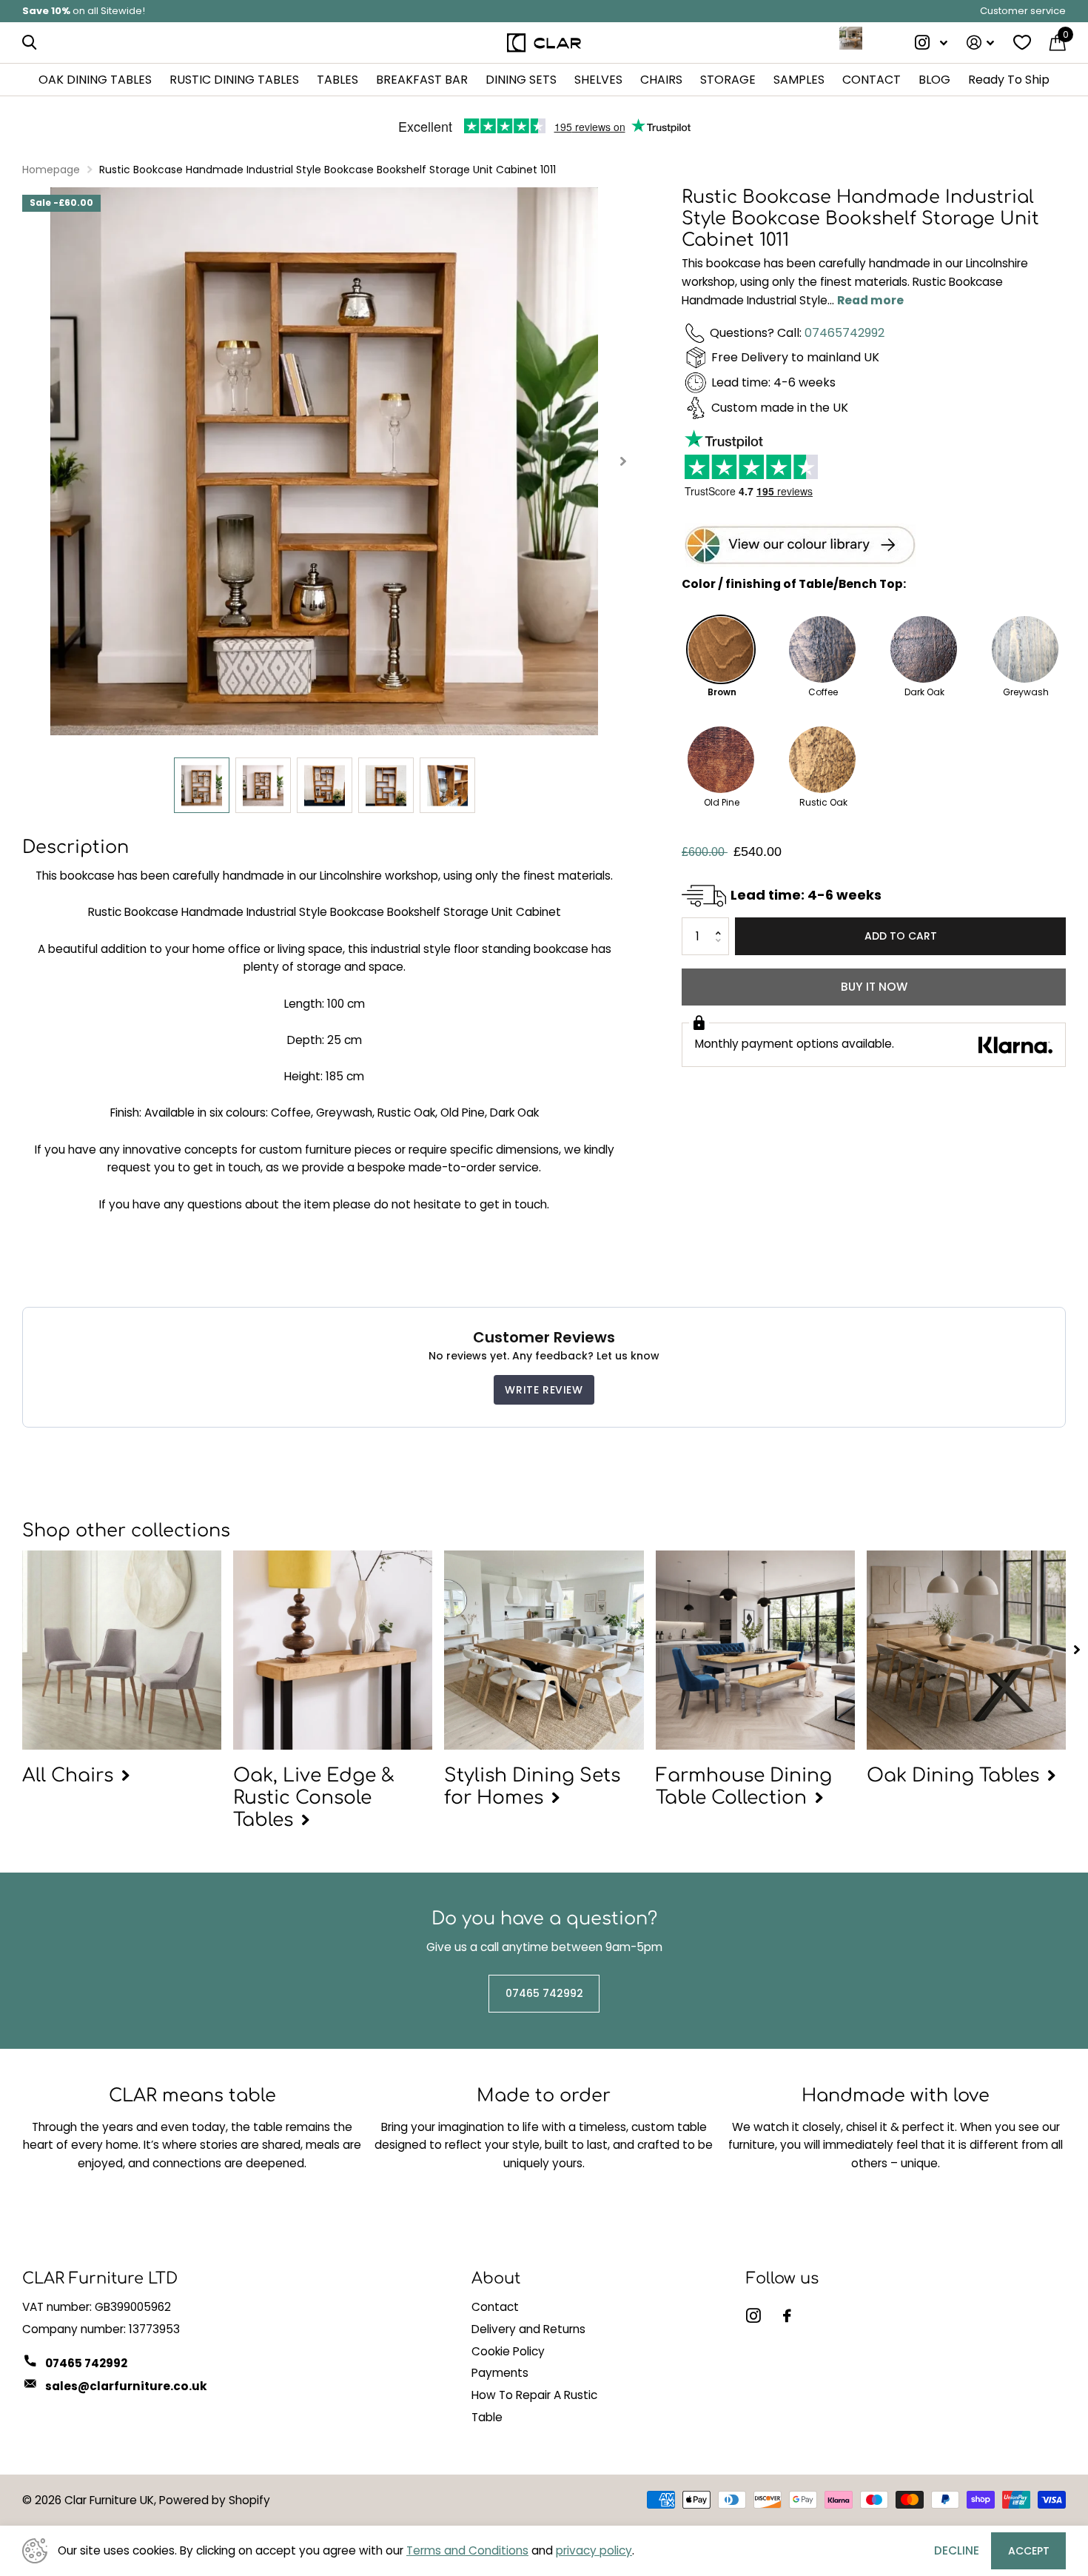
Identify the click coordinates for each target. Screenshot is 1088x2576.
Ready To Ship (1009, 80)
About (496, 2278)
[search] (29, 43)
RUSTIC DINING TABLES (234, 80)
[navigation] (202, 785)
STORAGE (728, 80)
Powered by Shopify (215, 2500)
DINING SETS (521, 80)
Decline (957, 2550)
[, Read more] (932, 43)
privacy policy (594, 2550)
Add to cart (901, 937)
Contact (495, 2307)
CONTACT (872, 80)
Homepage (51, 170)
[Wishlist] (1022, 43)
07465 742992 (544, 1993)
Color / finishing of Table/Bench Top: (794, 585)
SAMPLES (799, 80)
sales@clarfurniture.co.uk (126, 2386)
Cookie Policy (508, 2351)
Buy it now (874, 987)
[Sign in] (980, 43)
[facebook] (787, 2316)
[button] (723, 924)
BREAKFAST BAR (422, 80)
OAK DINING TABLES (95, 80)
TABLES (338, 80)
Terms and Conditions (467, 2550)
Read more (870, 300)
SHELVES (598, 80)
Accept (1029, 2551)
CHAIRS (661, 80)
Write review (544, 1390)
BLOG (934, 80)
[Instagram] (753, 2316)
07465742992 (844, 333)
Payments (500, 2373)
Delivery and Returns (528, 2329)
